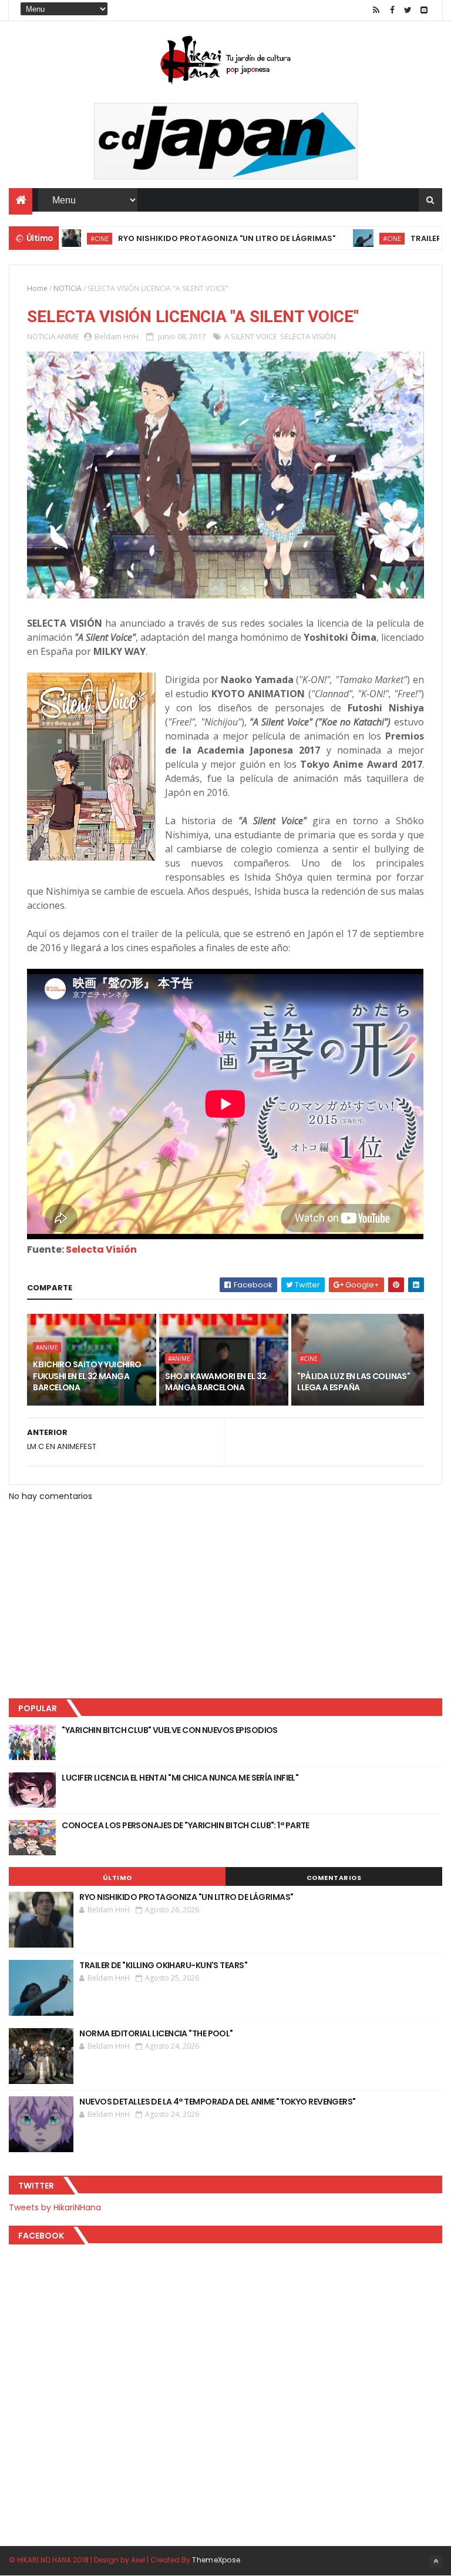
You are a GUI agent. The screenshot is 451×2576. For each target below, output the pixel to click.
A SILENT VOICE (251, 336)
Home (37, 288)
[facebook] (392, 10)
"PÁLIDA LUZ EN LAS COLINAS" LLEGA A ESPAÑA (354, 1382)
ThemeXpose (216, 2560)
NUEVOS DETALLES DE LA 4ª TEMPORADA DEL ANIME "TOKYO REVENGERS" (217, 2102)
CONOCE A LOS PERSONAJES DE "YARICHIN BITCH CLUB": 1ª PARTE (186, 1825)
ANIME (68, 336)
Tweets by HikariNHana (55, 2207)
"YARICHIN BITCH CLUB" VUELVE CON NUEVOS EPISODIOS (170, 1730)
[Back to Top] (436, 2561)
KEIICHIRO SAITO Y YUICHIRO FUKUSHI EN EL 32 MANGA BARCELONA (87, 1376)
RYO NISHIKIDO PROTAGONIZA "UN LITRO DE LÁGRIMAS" (181, 238)
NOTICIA (68, 288)
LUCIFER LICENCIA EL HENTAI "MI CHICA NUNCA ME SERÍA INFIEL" (180, 1778)
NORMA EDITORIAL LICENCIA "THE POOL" (156, 2033)
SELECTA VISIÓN (308, 336)
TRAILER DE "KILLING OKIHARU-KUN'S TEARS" (163, 1965)
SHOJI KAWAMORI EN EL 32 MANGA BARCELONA (216, 1382)
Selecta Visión (101, 1249)
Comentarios (334, 1878)
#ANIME (47, 1347)
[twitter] (408, 10)
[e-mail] (424, 10)
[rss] (376, 10)
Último (117, 1878)
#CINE (346, 238)
